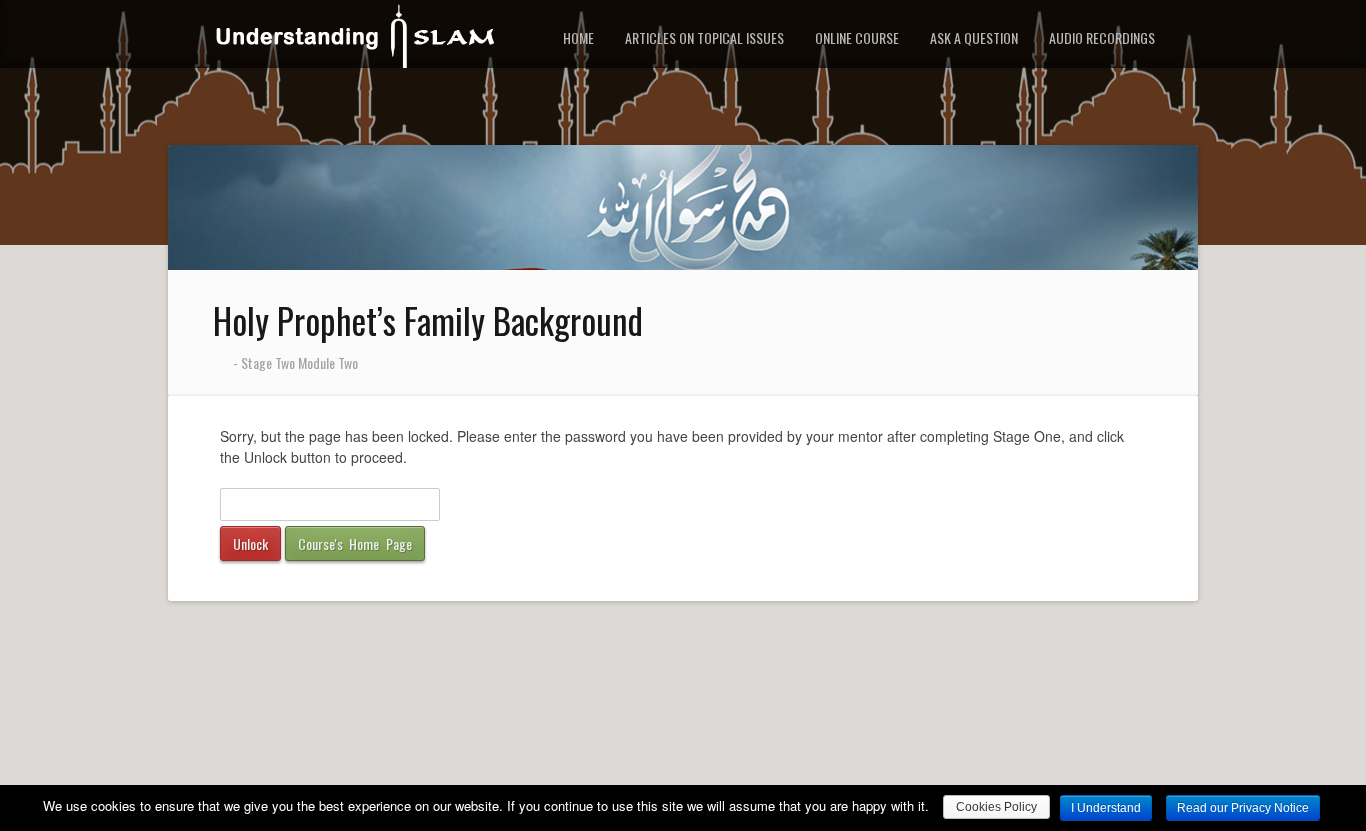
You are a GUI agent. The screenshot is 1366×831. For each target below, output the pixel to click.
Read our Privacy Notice (1243, 808)
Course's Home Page (355, 543)
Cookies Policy (996, 807)
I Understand (1106, 808)
